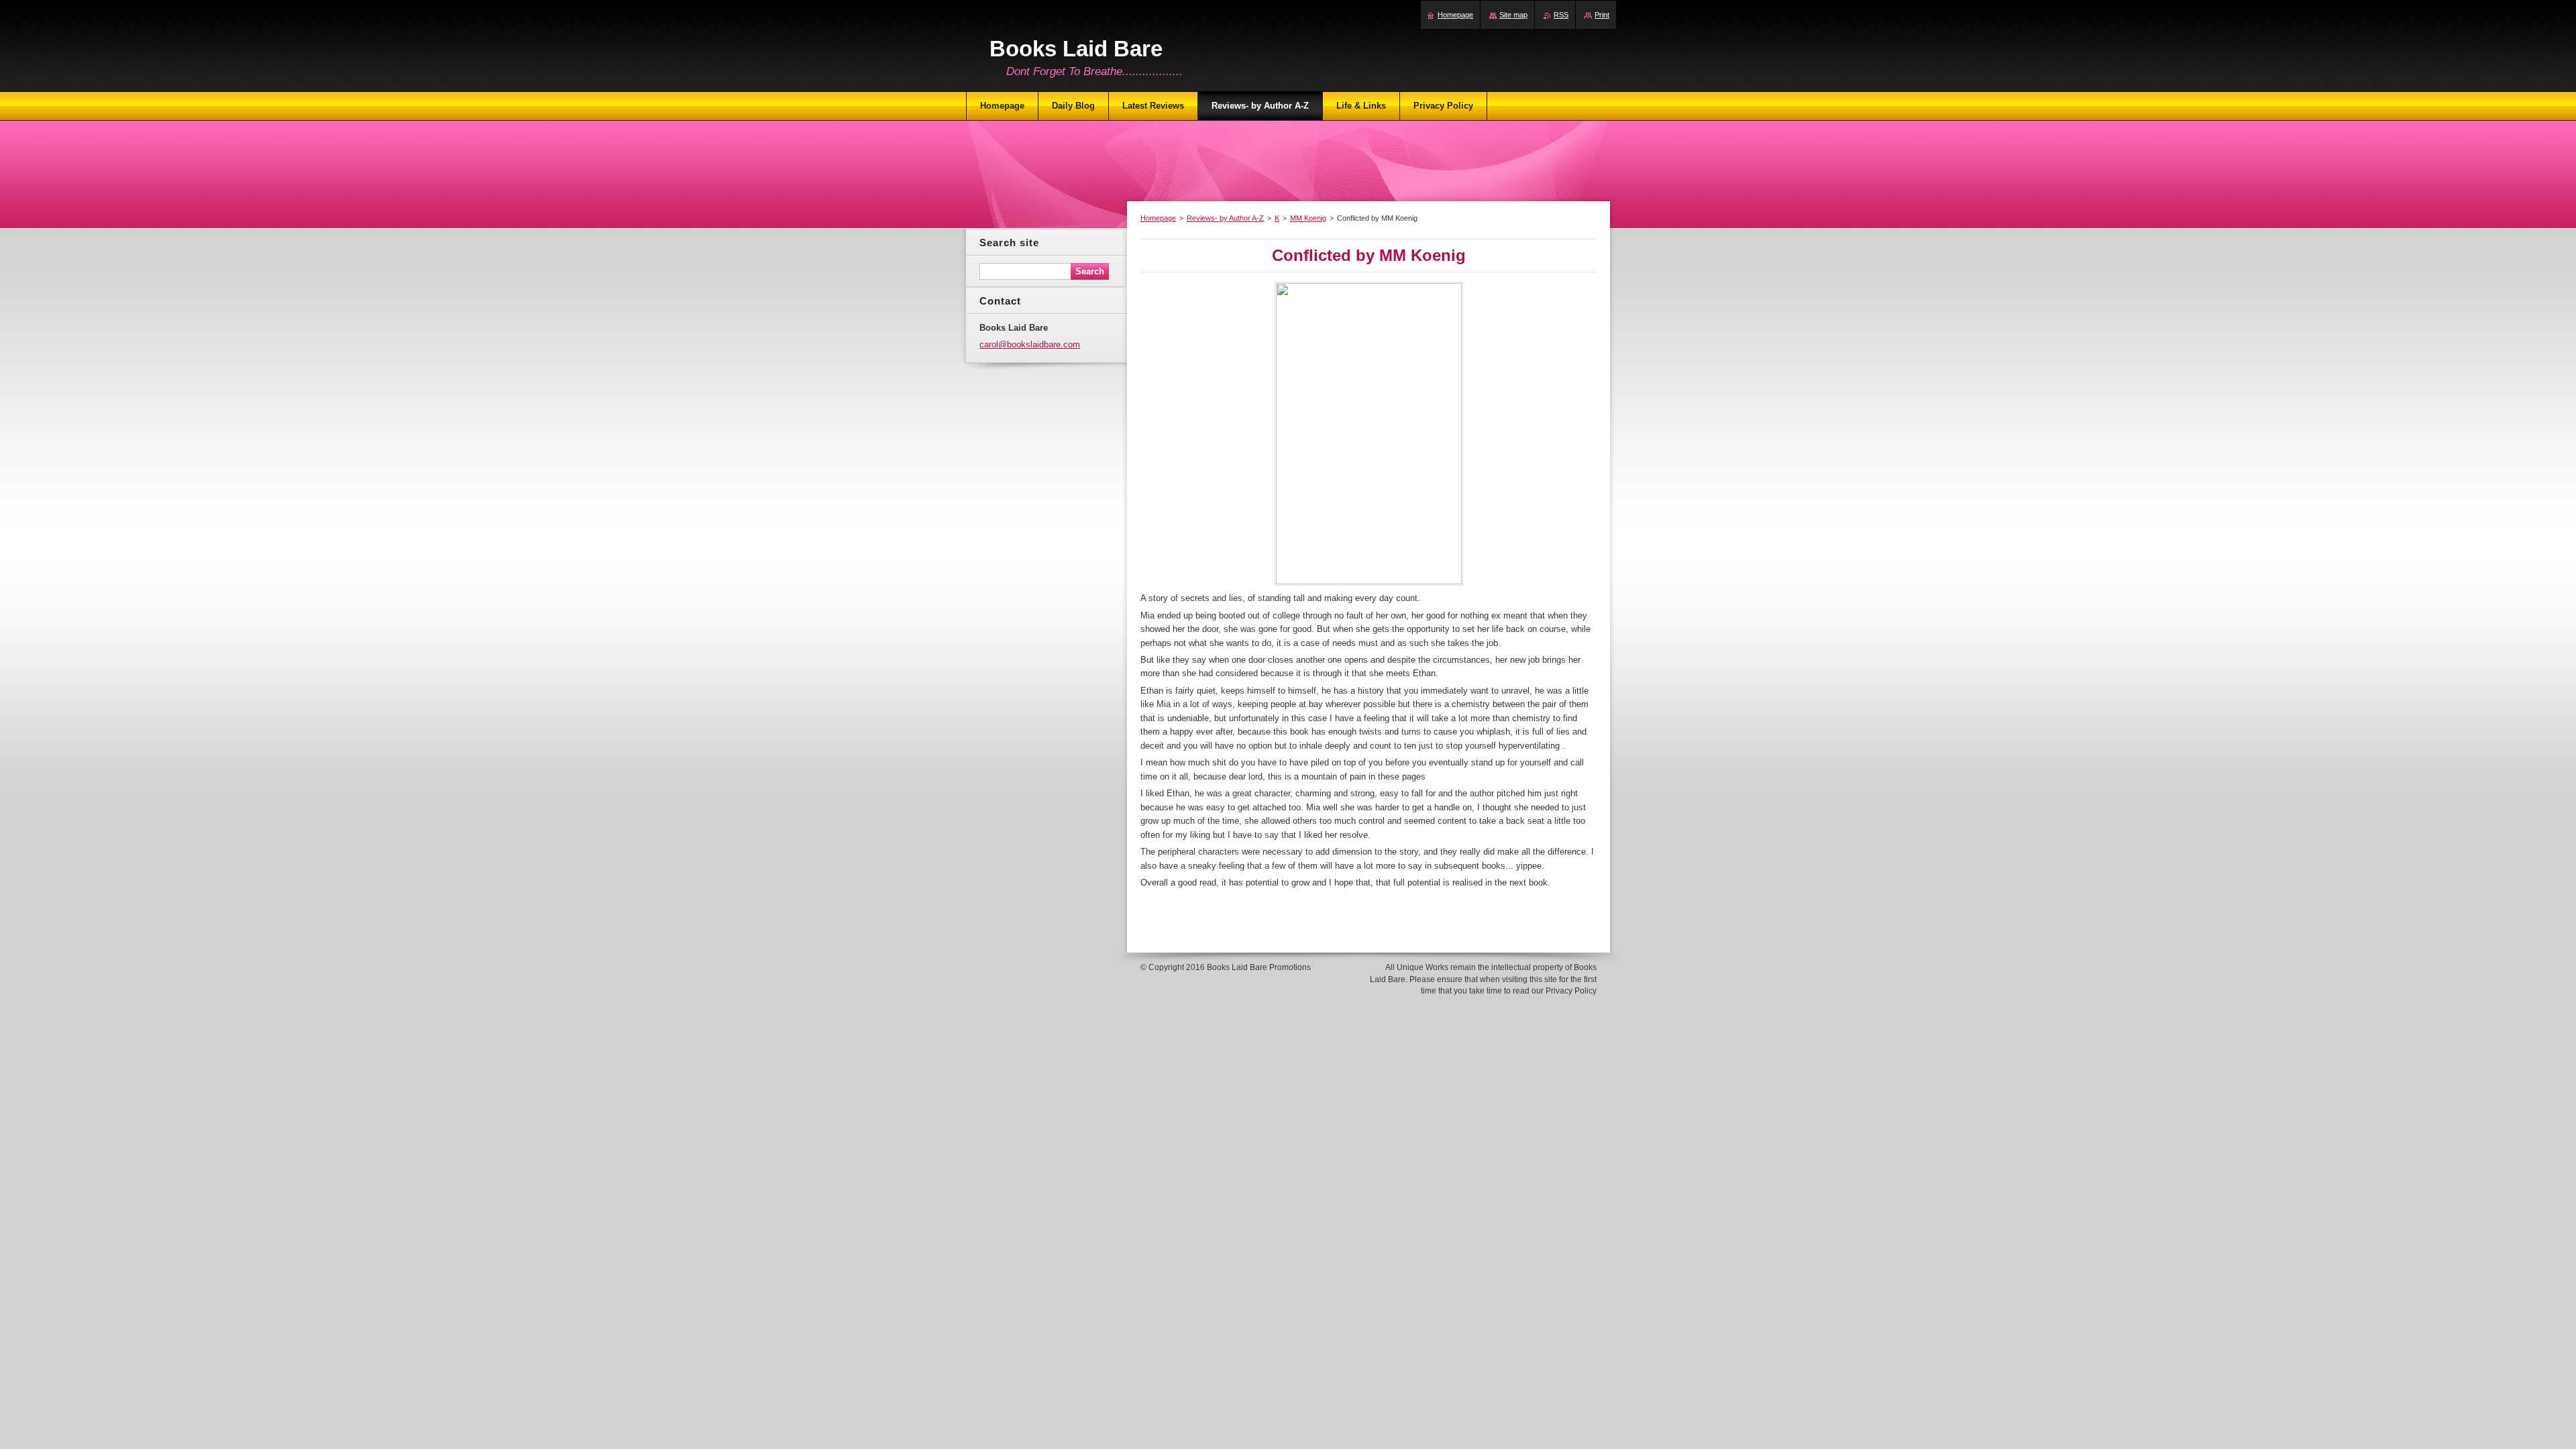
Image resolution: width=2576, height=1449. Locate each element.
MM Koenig (1308, 218)
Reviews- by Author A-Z (1225, 218)
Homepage (1158, 218)
